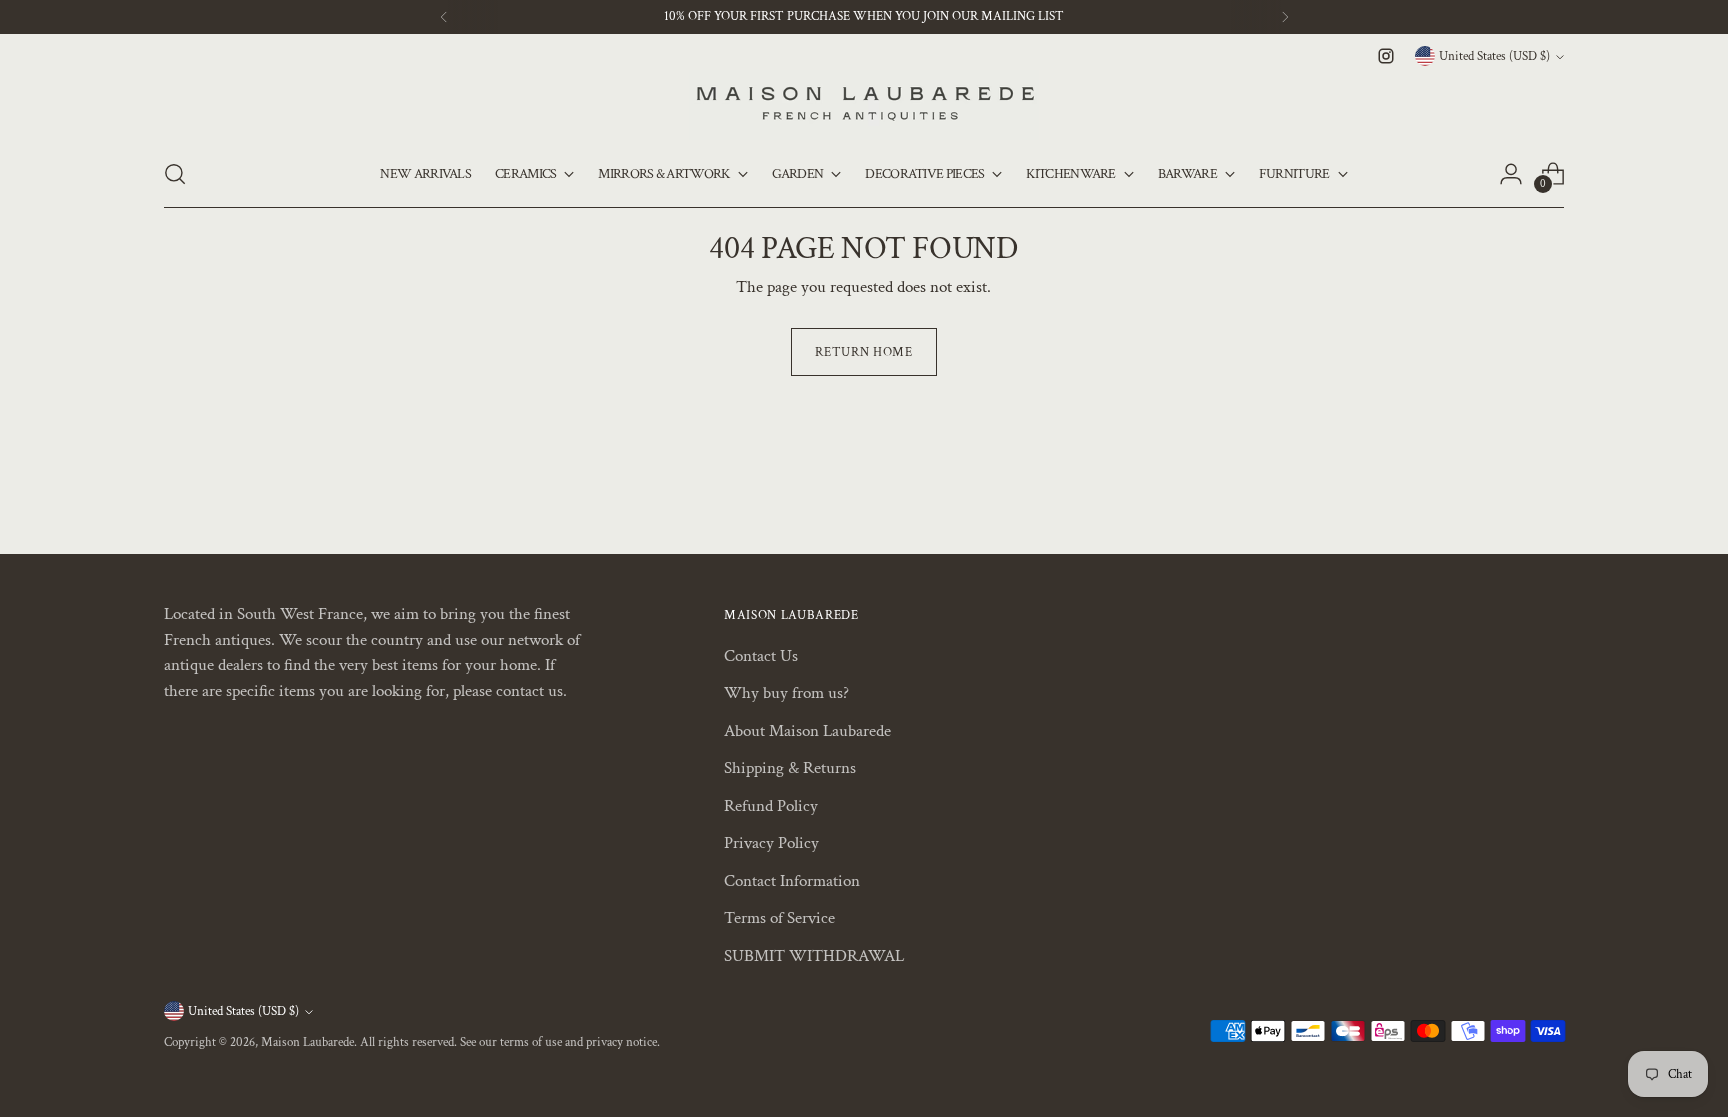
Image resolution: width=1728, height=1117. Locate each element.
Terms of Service (779, 918)
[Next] (1285, 17)
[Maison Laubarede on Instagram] (1386, 56)
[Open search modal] (175, 174)
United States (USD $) (1494, 56)
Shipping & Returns (790, 768)
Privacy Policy (771, 843)
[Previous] (444, 17)
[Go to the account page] (1511, 174)
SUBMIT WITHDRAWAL (814, 956)
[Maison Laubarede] (864, 105)
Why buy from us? (786, 693)
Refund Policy (771, 806)
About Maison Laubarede (807, 731)
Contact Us (761, 656)
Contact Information (792, 881)
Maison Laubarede (307, 1042)
